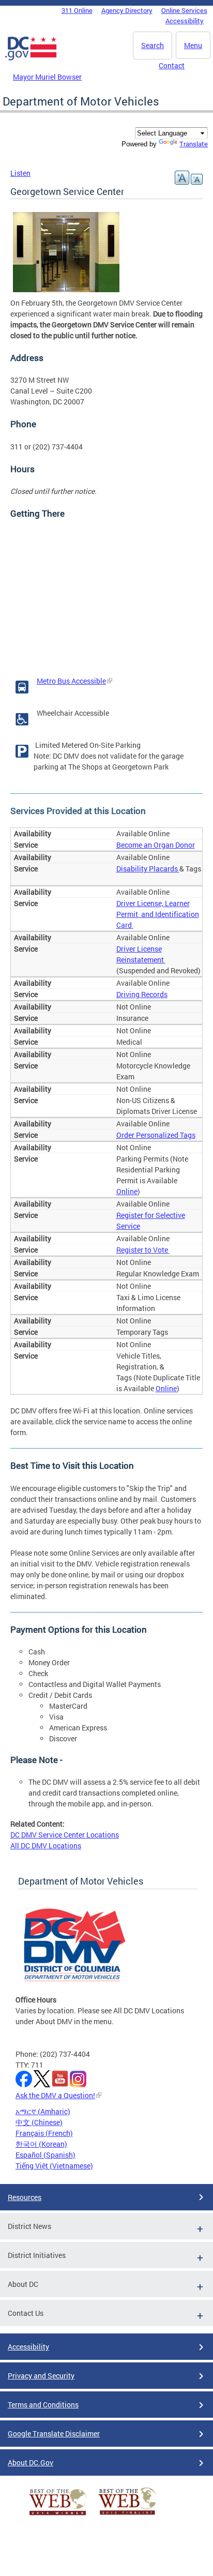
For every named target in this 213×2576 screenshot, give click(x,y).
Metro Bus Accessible (71, 681)
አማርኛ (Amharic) (43, 2111)
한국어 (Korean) (41, 2144)
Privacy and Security (41, 2376)
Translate (194, 144)
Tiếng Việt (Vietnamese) (54, 2166)
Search (153, 45)
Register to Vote (143, 1250)
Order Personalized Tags (156, 1135)
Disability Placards (148, 869)
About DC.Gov (31, 2462)
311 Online (77, 10)
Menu (193, 45)
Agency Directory (127, 10)
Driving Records (142, 994)
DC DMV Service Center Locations (65, 1835)
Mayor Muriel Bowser (47, 77)
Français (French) (44, 2133)
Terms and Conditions (43, 2405)
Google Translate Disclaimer (54, 2434)
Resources (25, 2197)
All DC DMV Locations (46, 1846)
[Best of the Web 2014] (58, 2515)
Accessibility (185, 21)
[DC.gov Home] (31, 58)
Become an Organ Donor (156, 845)
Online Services (184, 10)
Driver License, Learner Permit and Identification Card (158, 914)
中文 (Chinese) (39, 2122)
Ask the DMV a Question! (55, 2095)
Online (127, 1191)
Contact (172, 65)
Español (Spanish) (45, 2155)
